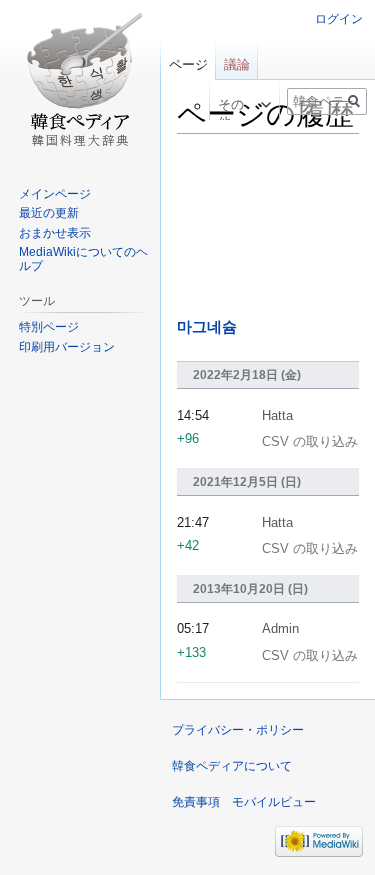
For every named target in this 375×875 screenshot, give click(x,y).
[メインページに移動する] (80, 80)
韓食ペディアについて (232, 766)
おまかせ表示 (55, 233)
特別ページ (49, 327)
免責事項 (196, 802)
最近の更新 (49, 213)
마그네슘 (207, 326)
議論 (237, 64)
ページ (188, 64)
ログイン (339, 19)
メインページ (55, 194)
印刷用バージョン (67, 347)
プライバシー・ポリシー (238, 730)
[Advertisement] (268, 226)
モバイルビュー (274, 802)
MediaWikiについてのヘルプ (83, 259)
